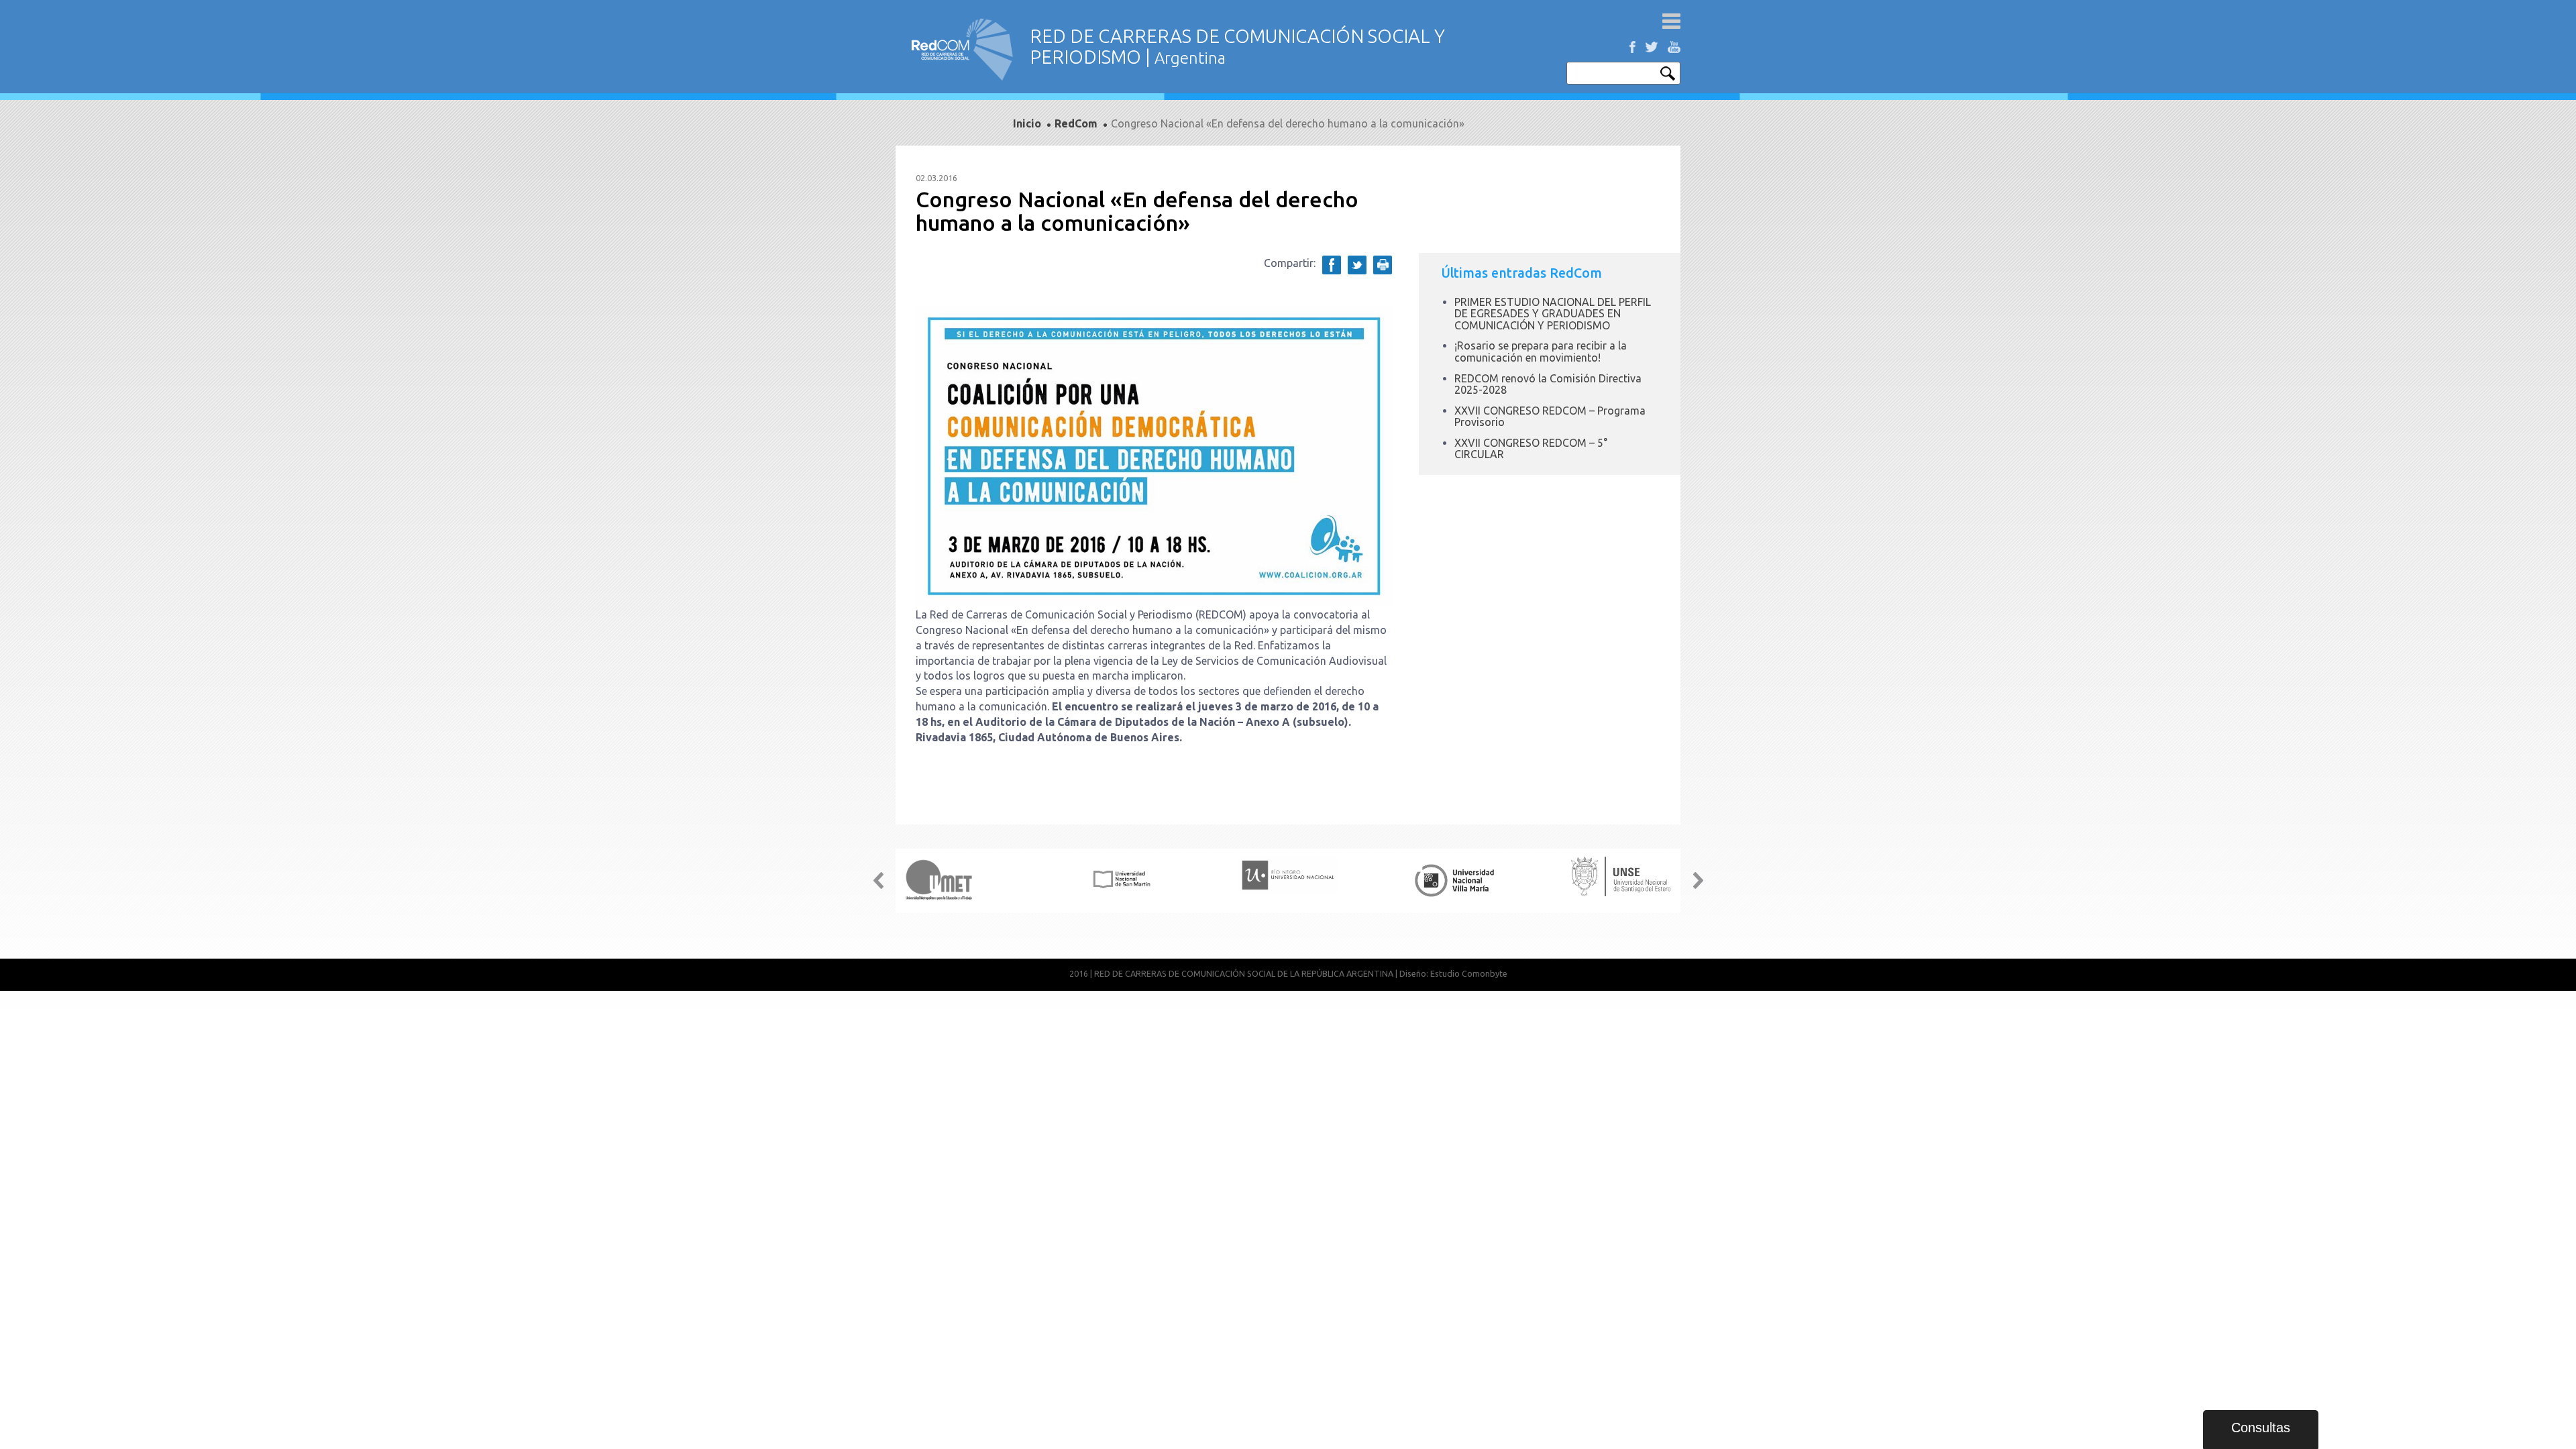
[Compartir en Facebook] (1332, 265)
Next (1698, 881)
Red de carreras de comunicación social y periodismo (963, 49)
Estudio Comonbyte (1469, 973)
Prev (878, 881)
